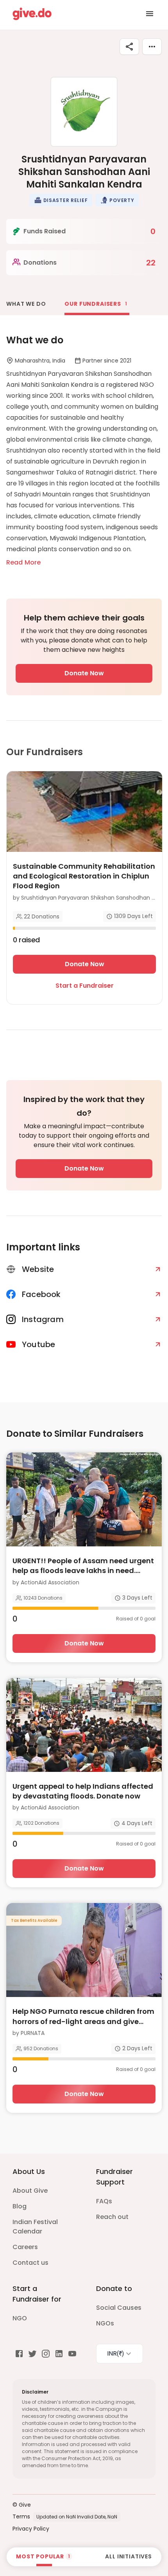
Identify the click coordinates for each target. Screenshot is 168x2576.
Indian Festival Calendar (35, 2227)
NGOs (105, 2323)
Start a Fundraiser (85, 986)
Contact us (30, 2263)
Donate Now (84, 673)
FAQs (104, 2201)
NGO (20, 2318)
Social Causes (119, 2308)
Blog (20, 2206)
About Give (30, 2191)
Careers (25, 2247)
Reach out (112, 2217)
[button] (61, 200)
